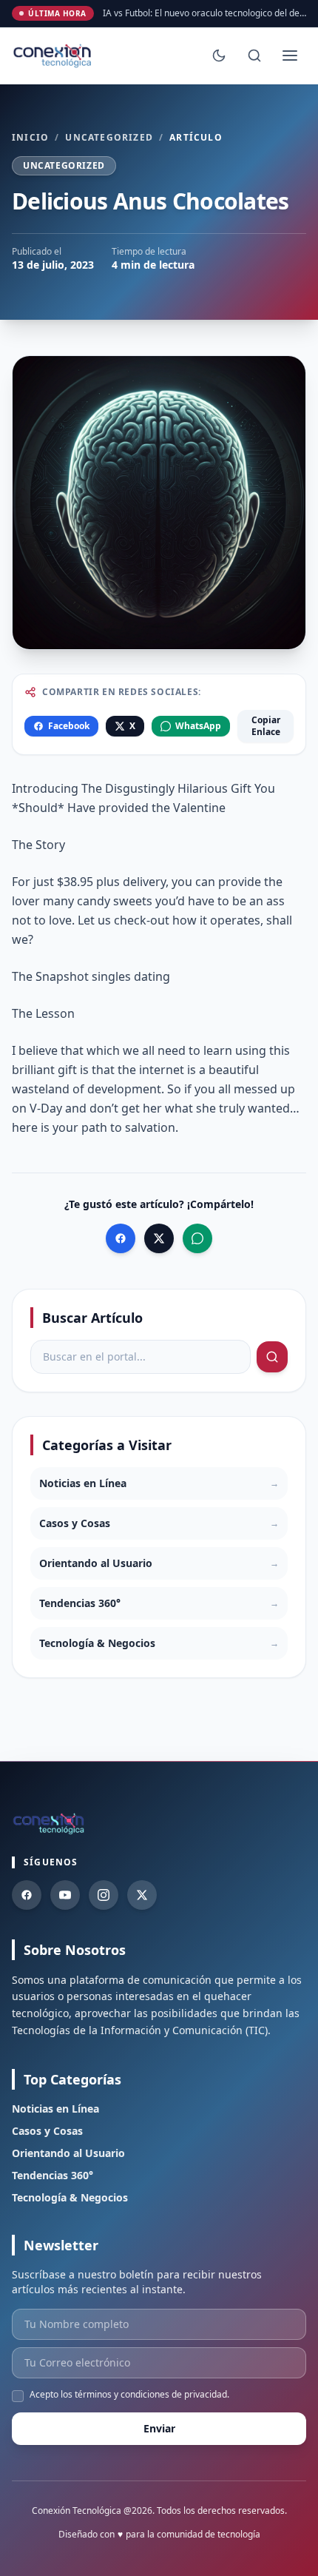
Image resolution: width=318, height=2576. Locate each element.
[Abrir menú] (290, 56)
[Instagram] (104, 1895)
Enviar (159, 2428)
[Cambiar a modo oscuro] (219, 56)
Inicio (30, 138)
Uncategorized (109, 138)
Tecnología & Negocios (70, 2197)
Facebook (69, 726)
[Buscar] (254, 56)
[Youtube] (65, 1895)
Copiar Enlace (266, 726)
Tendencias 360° (53, 2175)
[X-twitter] (142, 1895)
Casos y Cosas (47, 2131)
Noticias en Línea (55, 2109)
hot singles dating (120, 976)
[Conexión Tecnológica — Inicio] (54, 56)
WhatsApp (198, 726)
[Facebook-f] (27, 1895)
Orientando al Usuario (68, 2153)
